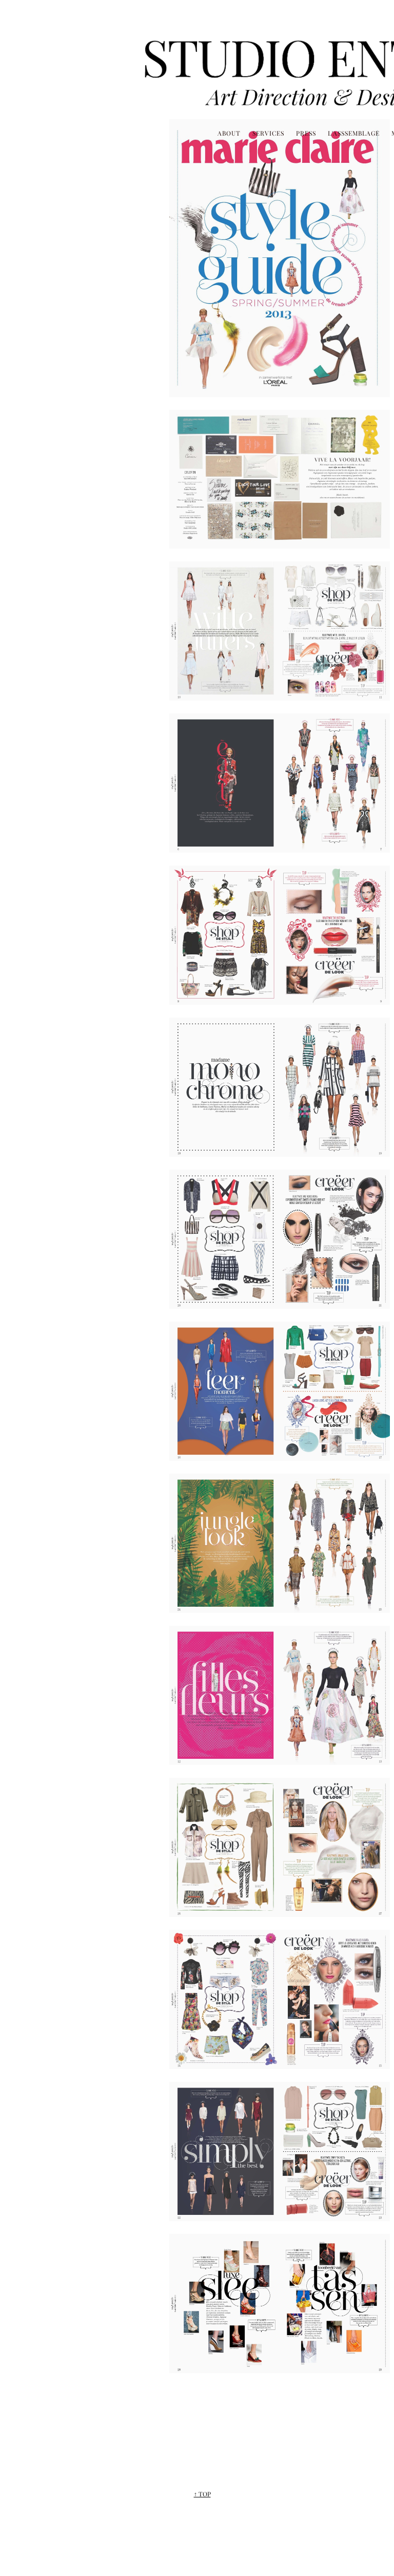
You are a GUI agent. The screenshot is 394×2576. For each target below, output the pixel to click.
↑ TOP (202, 2494)
